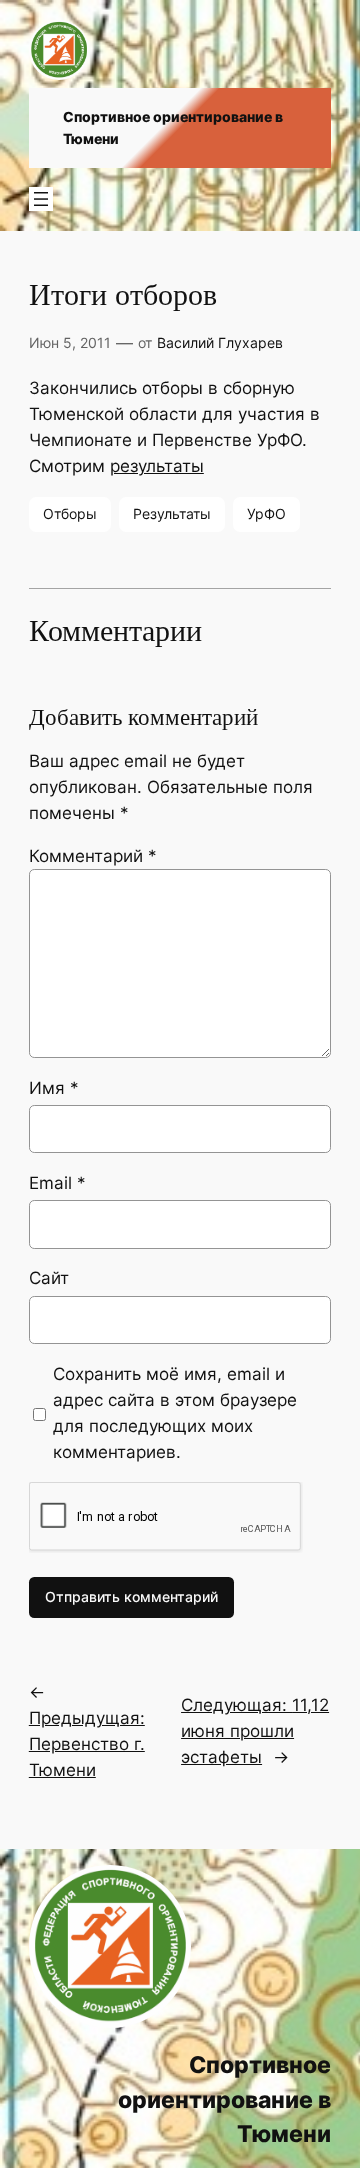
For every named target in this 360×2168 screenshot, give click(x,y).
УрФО (266, 513)
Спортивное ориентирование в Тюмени (224, 2099)
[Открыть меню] (41, 199)
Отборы (70, 513)
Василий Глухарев (220, 342)
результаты (157, 466)
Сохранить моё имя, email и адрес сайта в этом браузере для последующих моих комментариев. (175, 1413)
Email (57, 1183)
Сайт (49, 1278)
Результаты (172, 513)
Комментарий (93, 856)
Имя (54, 1088)
